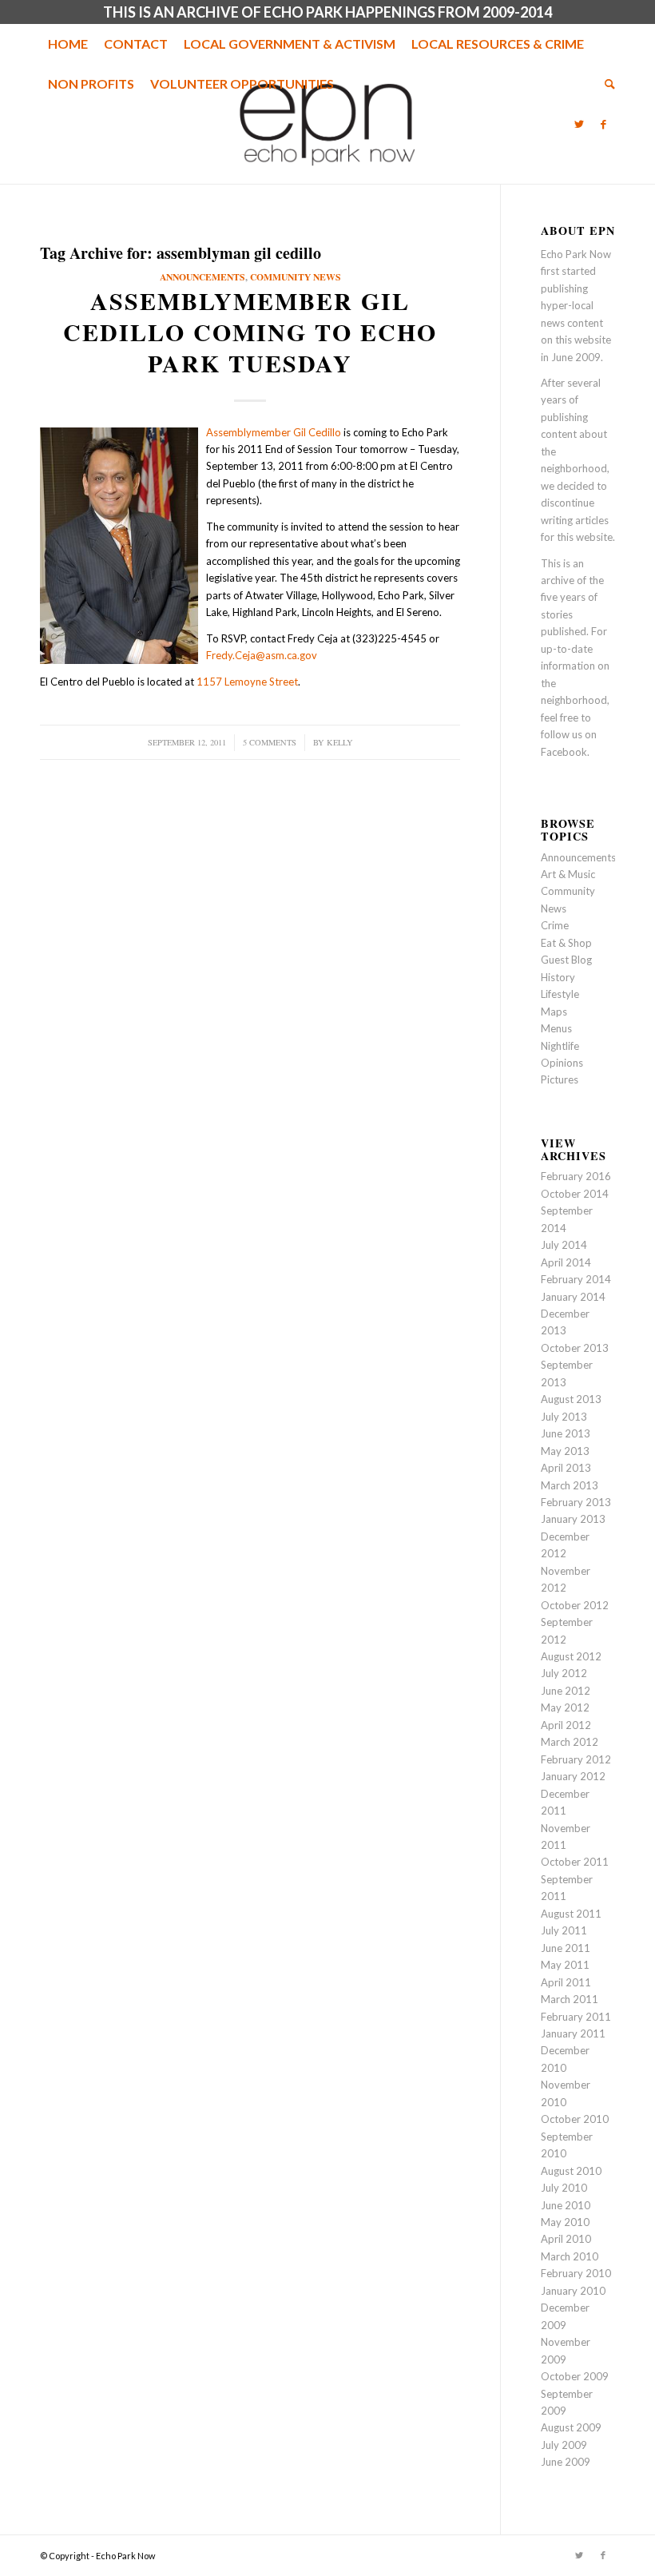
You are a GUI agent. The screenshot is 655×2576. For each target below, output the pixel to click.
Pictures (560, 1079)
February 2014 (576, 1279)
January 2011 (573, 2033)
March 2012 (570, 1742)
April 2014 (566, 1262)
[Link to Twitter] (579, 124)
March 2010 (570, 2256)
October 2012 (575, 1605)
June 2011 (566, 1948)
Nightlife (560, 1046)
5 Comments (270, 742)
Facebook (564, 752)
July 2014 (564, 1245)
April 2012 (566, 1725)
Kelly (340, 742)
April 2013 (566, 1468)
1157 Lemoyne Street (247, 682)
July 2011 (564, 1930)
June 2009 (566, 2462)
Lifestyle (560, 994)
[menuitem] (68, 44)
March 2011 (570, 1999)
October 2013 (575, 1348)
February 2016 (576, 1176)
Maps (554, 1012)
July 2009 (564, 2445)
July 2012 (564, 1673)
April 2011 (566, 1982)
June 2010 (566, 2205)
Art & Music (568, 874)
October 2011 (575, 1862)
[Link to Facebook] (603, 124)
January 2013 (573, 1519)
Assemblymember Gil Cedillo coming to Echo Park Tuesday (250, 332)
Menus (556, 1028)
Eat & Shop (566, 943)
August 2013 (571, 1399)
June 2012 (566, 1691)
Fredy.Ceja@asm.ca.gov (262, 655)
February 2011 (576, 2017)
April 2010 (566, 2239)
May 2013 (565, 1451)
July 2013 (564, 1417)
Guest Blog (566, 960)
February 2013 (576, 1502)
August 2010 (571, 2171)
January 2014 (573, 1297)
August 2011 (571, 1914)
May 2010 (565, 2222)
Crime (555, 925)
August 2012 (571, 1656)
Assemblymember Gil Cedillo (274, 432)
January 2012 (573, 1776)
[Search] (606, 84)
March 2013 (570, 1485)
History (558, 977)
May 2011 (565, 1965)
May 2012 (565, 1707)
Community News (296, 277)
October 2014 (575, 1194)
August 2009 (571, 2427)
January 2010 (573, 2291)
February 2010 (576, 2273)
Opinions (562, 1063)
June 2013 (566, 1433)
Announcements (202, 277)
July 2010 (564, 2188)
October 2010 (575, 2119)
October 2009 (575, 2376)
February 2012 (576, 1759)
